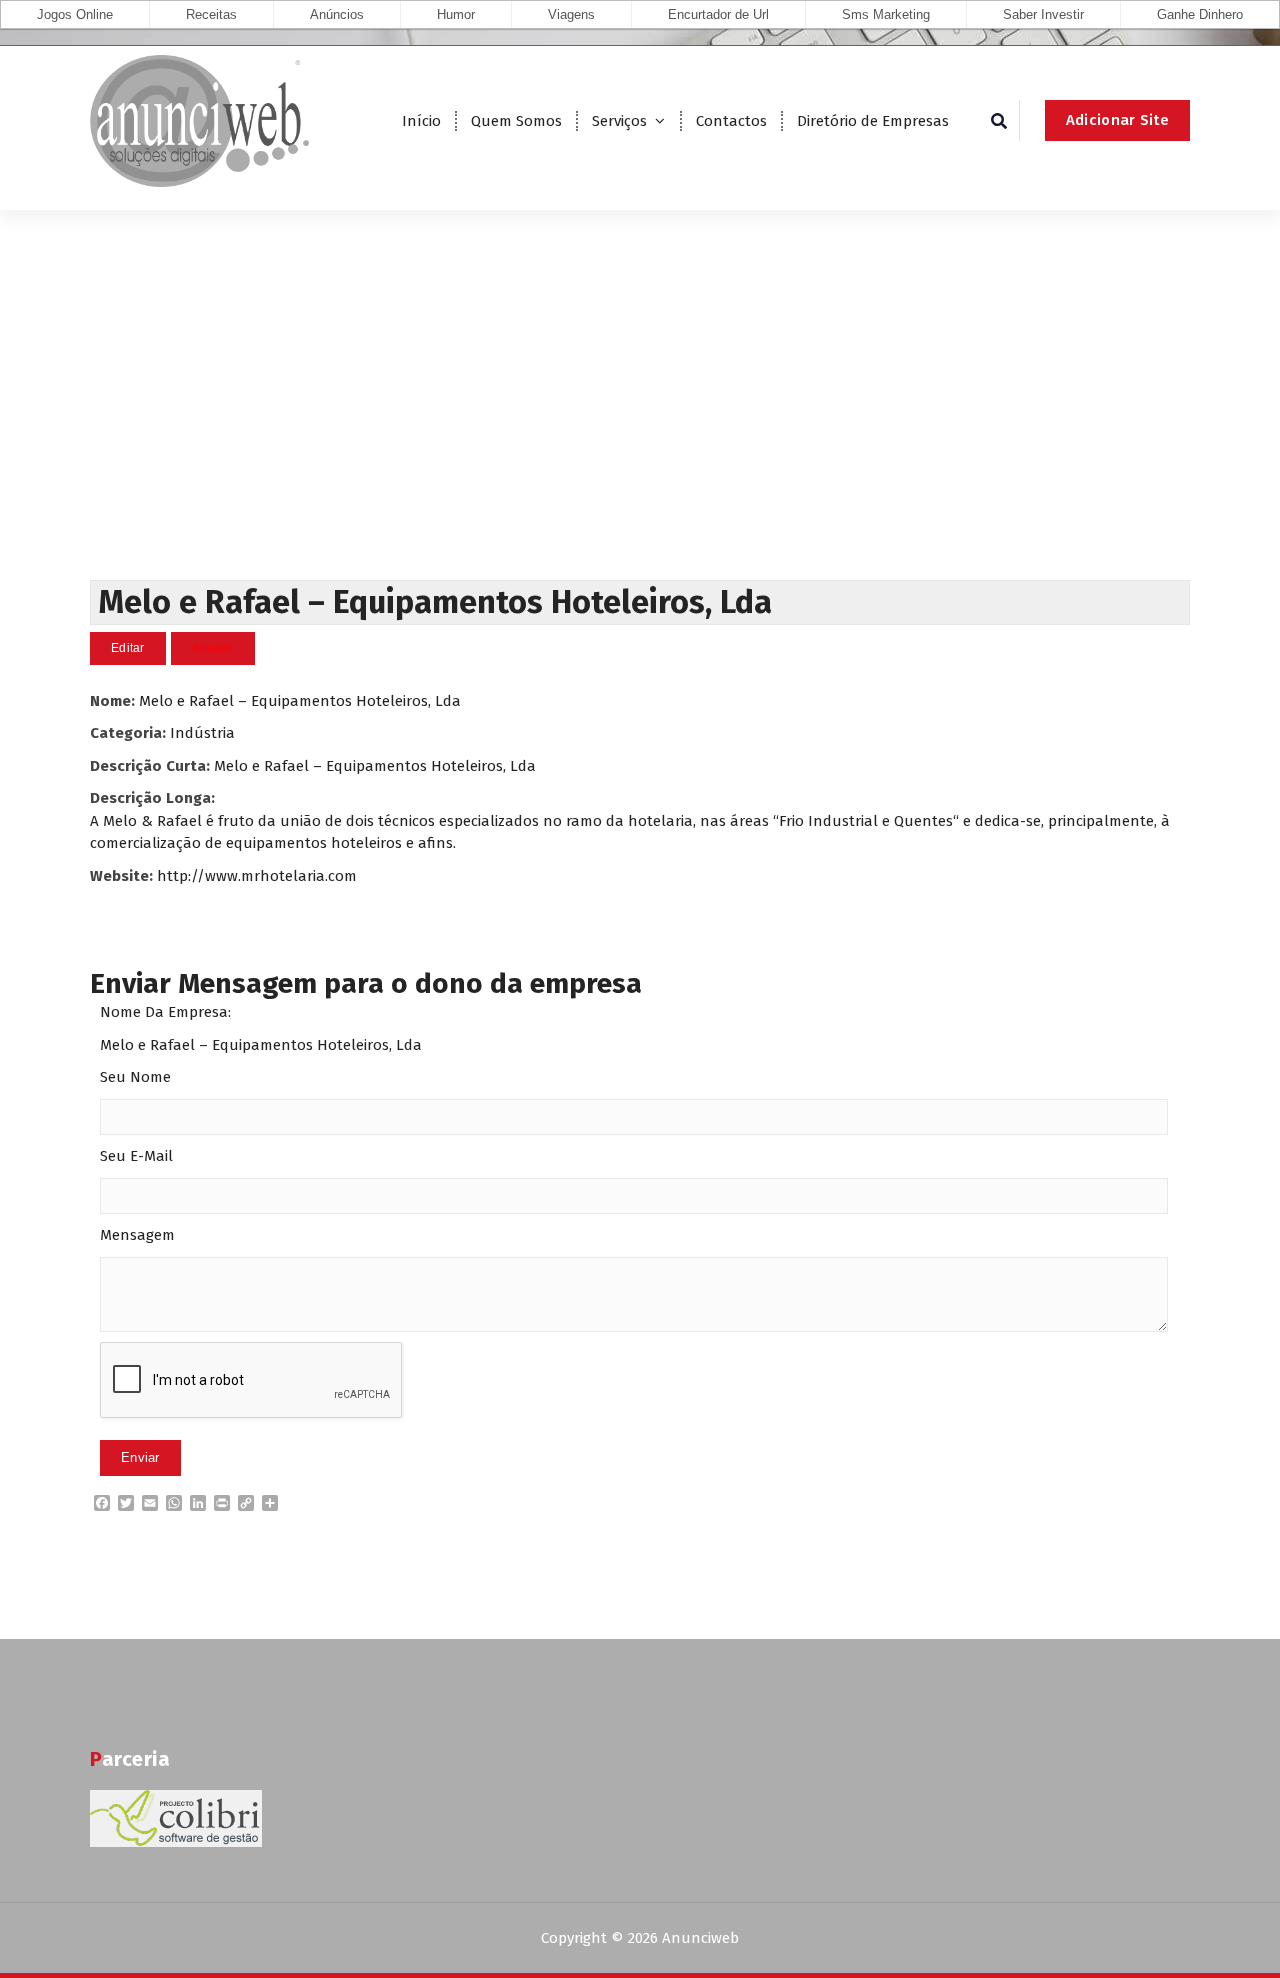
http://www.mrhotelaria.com (257, 876)
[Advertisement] (640, 430)
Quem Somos (516, 121)
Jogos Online (75, 14)
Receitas (211, 14)
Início (421, 121)
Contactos (731, 121)
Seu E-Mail (136, 1156)
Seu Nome (135, 1077)
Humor (456, 14)
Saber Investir (1043, 14)
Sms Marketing (886, 14)
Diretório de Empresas (873, 121)
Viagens (571, 14)
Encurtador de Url (718, 14)
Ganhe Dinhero (1200, 14)
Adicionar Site (1117, 120)
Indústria (202, 733)
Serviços (619, 121)
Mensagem (137, 1235)
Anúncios (337, 14)
